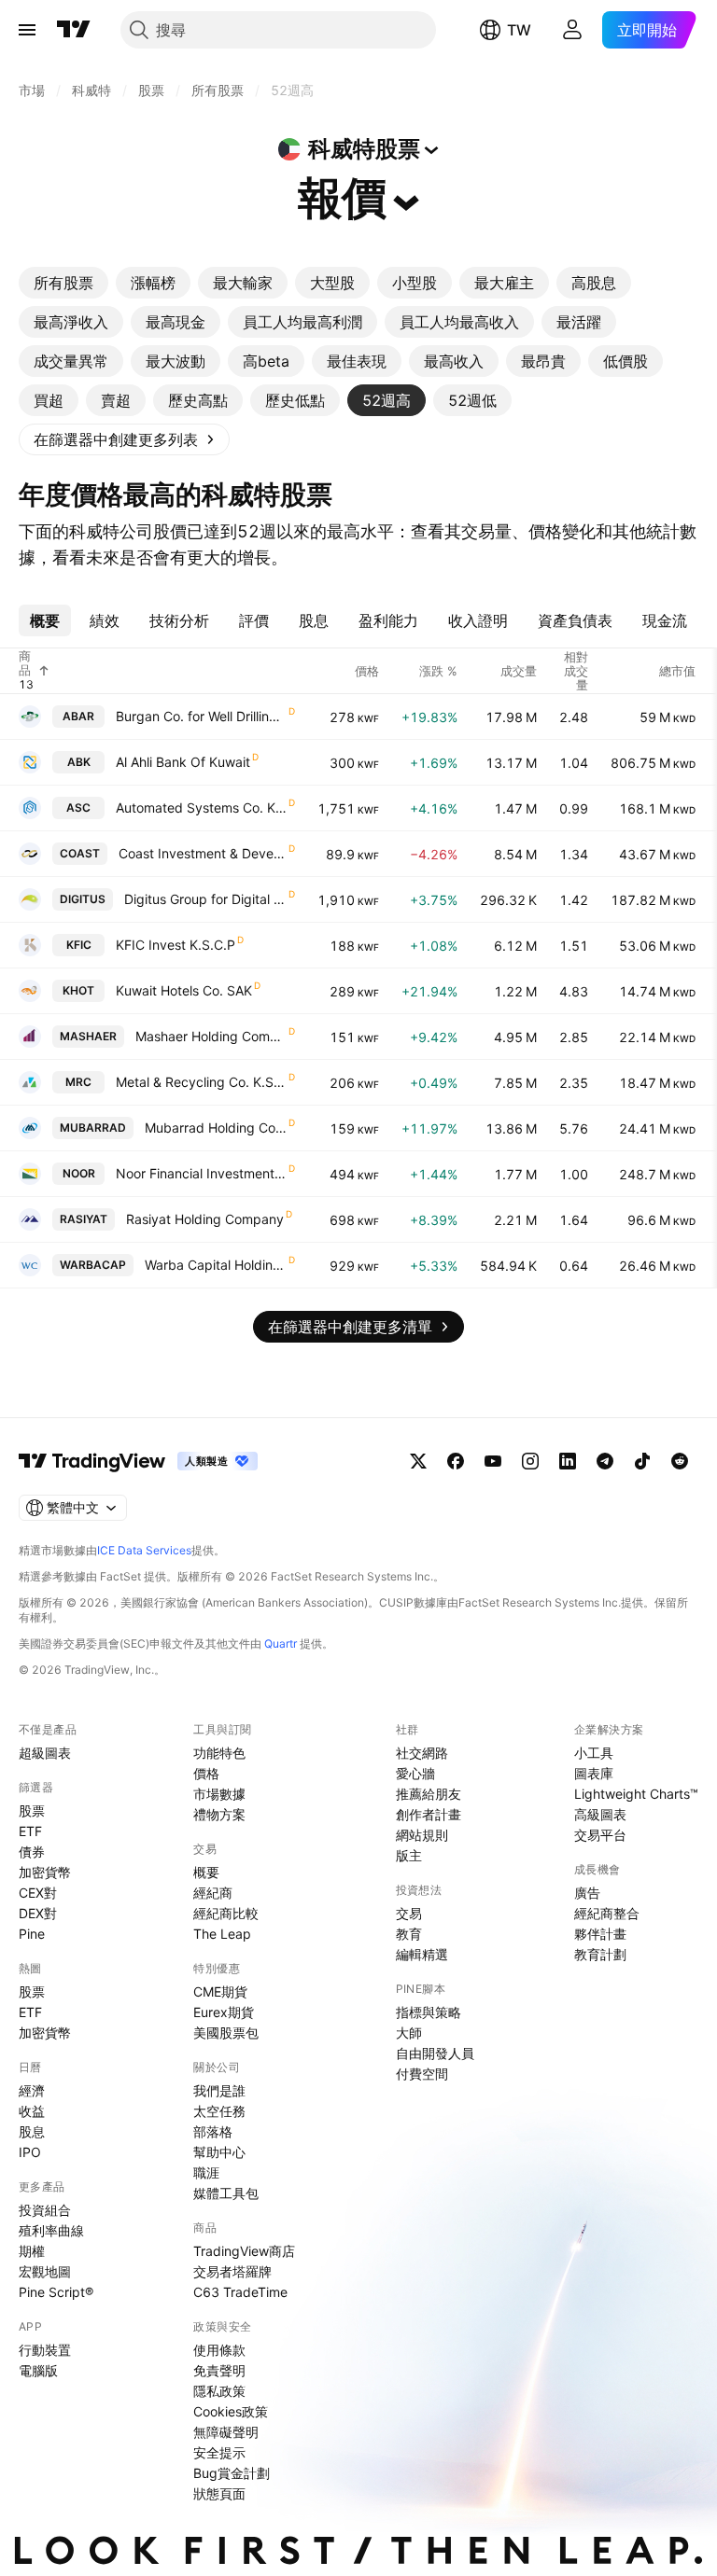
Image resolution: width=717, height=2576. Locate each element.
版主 (409, 1855)
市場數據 (219, 1794)
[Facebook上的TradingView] (456, 1461)
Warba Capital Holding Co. (216, 1265)
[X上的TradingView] (418, 1461)
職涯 (206, 2172)
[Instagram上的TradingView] (530, 1461)
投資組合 (45, 2210)
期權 (32, 2251)
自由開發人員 (435, 2053)
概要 (206, 1872)
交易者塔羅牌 (232, 2271)
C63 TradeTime (240, 2292)
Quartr (281, 1643)
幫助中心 (219, 2152)
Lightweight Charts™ (636, 1794)
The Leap (222, 1934)
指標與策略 (429, 2012)
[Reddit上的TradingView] (680, 1461)
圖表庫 (594, 1773)
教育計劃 (600, 1954)
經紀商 (213, 1893)
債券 (32, 1852)
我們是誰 (219, 2090)
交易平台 (600, 1835)
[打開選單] (27, 30)
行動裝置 (45, 2350)
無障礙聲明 (226, 2432)
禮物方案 (219, 1814)
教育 (409, 1934)
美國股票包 (226, 2033)
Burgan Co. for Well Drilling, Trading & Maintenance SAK (201, 716)
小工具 (594, 1753)
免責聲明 (219, 2370)
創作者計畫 (429, 1814)
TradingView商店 (244, 2251)
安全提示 (219, 2452)
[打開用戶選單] (572, 30)
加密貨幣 (45, 1872)
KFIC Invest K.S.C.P (176, 945)
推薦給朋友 (429, 1794)
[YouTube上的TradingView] (493, 1461)
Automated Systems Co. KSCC (201, 808)
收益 (32, 2111)
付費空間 (422, 2074)
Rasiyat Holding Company (205, 1219)
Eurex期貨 (224, 2012)
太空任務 (219, 2111)
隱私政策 (219, 2391)
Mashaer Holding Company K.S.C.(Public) (211, 1036)
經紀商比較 (226, 1913)
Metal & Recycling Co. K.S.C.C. (201, 1082)
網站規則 (422, 1835)
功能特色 (219, 1753)
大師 (409, 2033)
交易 (409, 1913)
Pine (32, 1934)
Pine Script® (56, 2292)
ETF (30, 1831)
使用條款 (219, 2350)
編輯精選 (422, 1954)
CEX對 (38, 1893)
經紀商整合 (607, 1913)
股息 (32, 2131)
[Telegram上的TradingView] (605, 1461)
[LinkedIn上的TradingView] (568, 1461)
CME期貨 (220, 1991)
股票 (32, 1810)
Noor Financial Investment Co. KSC (201, 1173)
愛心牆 (415, 1773)
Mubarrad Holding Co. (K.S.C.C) (216, 1128)
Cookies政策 (231, 2411)
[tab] (63, 283)
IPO (30, 2152)
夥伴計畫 (600, 1934)
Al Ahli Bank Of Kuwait (183, 762)
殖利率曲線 (51, 2230)
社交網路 (422, 1753)
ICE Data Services (144, 1550)
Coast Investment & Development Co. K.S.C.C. (203, 853)
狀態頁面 (219, 2493)
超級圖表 (45, 1753)
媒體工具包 (226, 2193)
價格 (206, 1773)
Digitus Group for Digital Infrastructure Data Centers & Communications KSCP (205, 899)
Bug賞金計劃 (232, 2473)
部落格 (213, 2131)
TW (519, 30)
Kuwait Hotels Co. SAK (184, 990)
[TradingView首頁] (74, 30)
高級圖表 (600, 1814)
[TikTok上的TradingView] (642, 1461)
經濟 (32, 2090)
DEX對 (38, 1913)
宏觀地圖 (45, 2271)
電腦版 (38, 2370)
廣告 (587, 1893)
